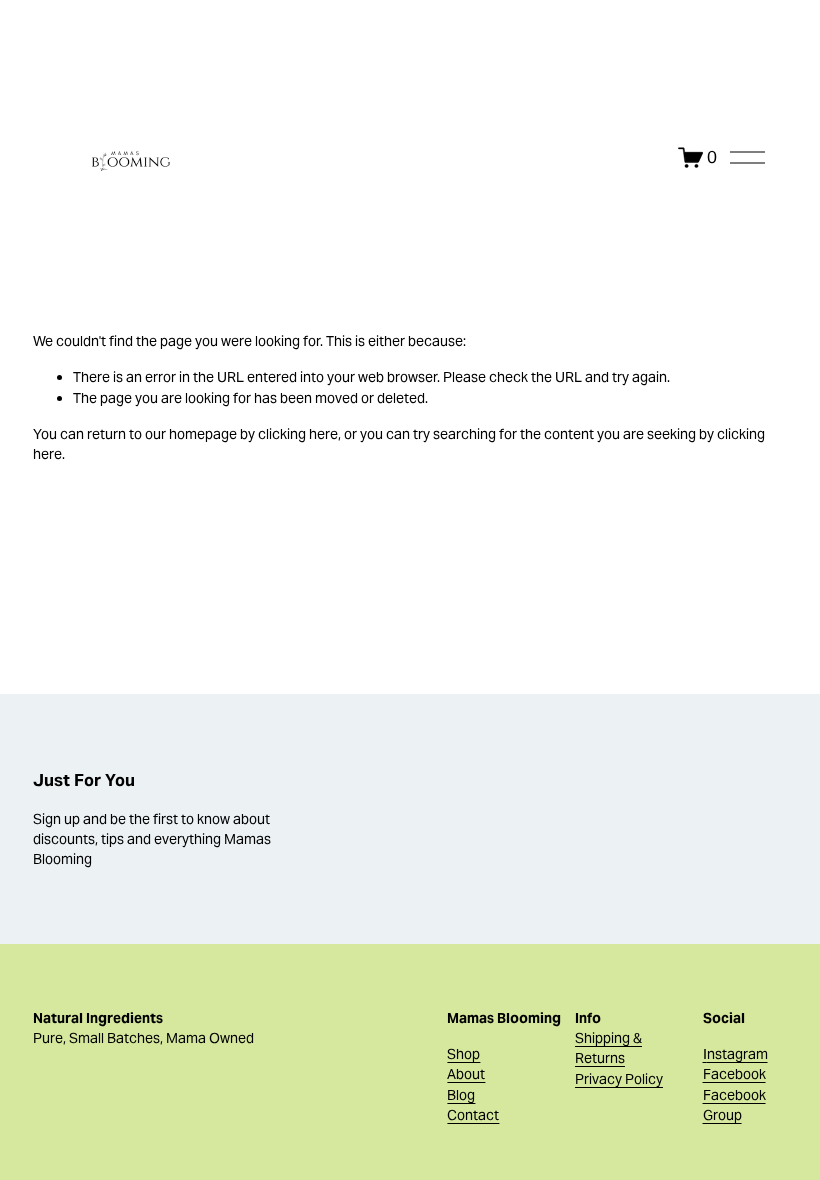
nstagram (737, 1054)
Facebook (734, 1074)
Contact (473, 1115)
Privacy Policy (619, 1079)
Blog (461, 1095)
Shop (463, 1054)
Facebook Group (734, 1105)
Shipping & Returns (608, 1048)
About (466, 1074)
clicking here (298, 434)
